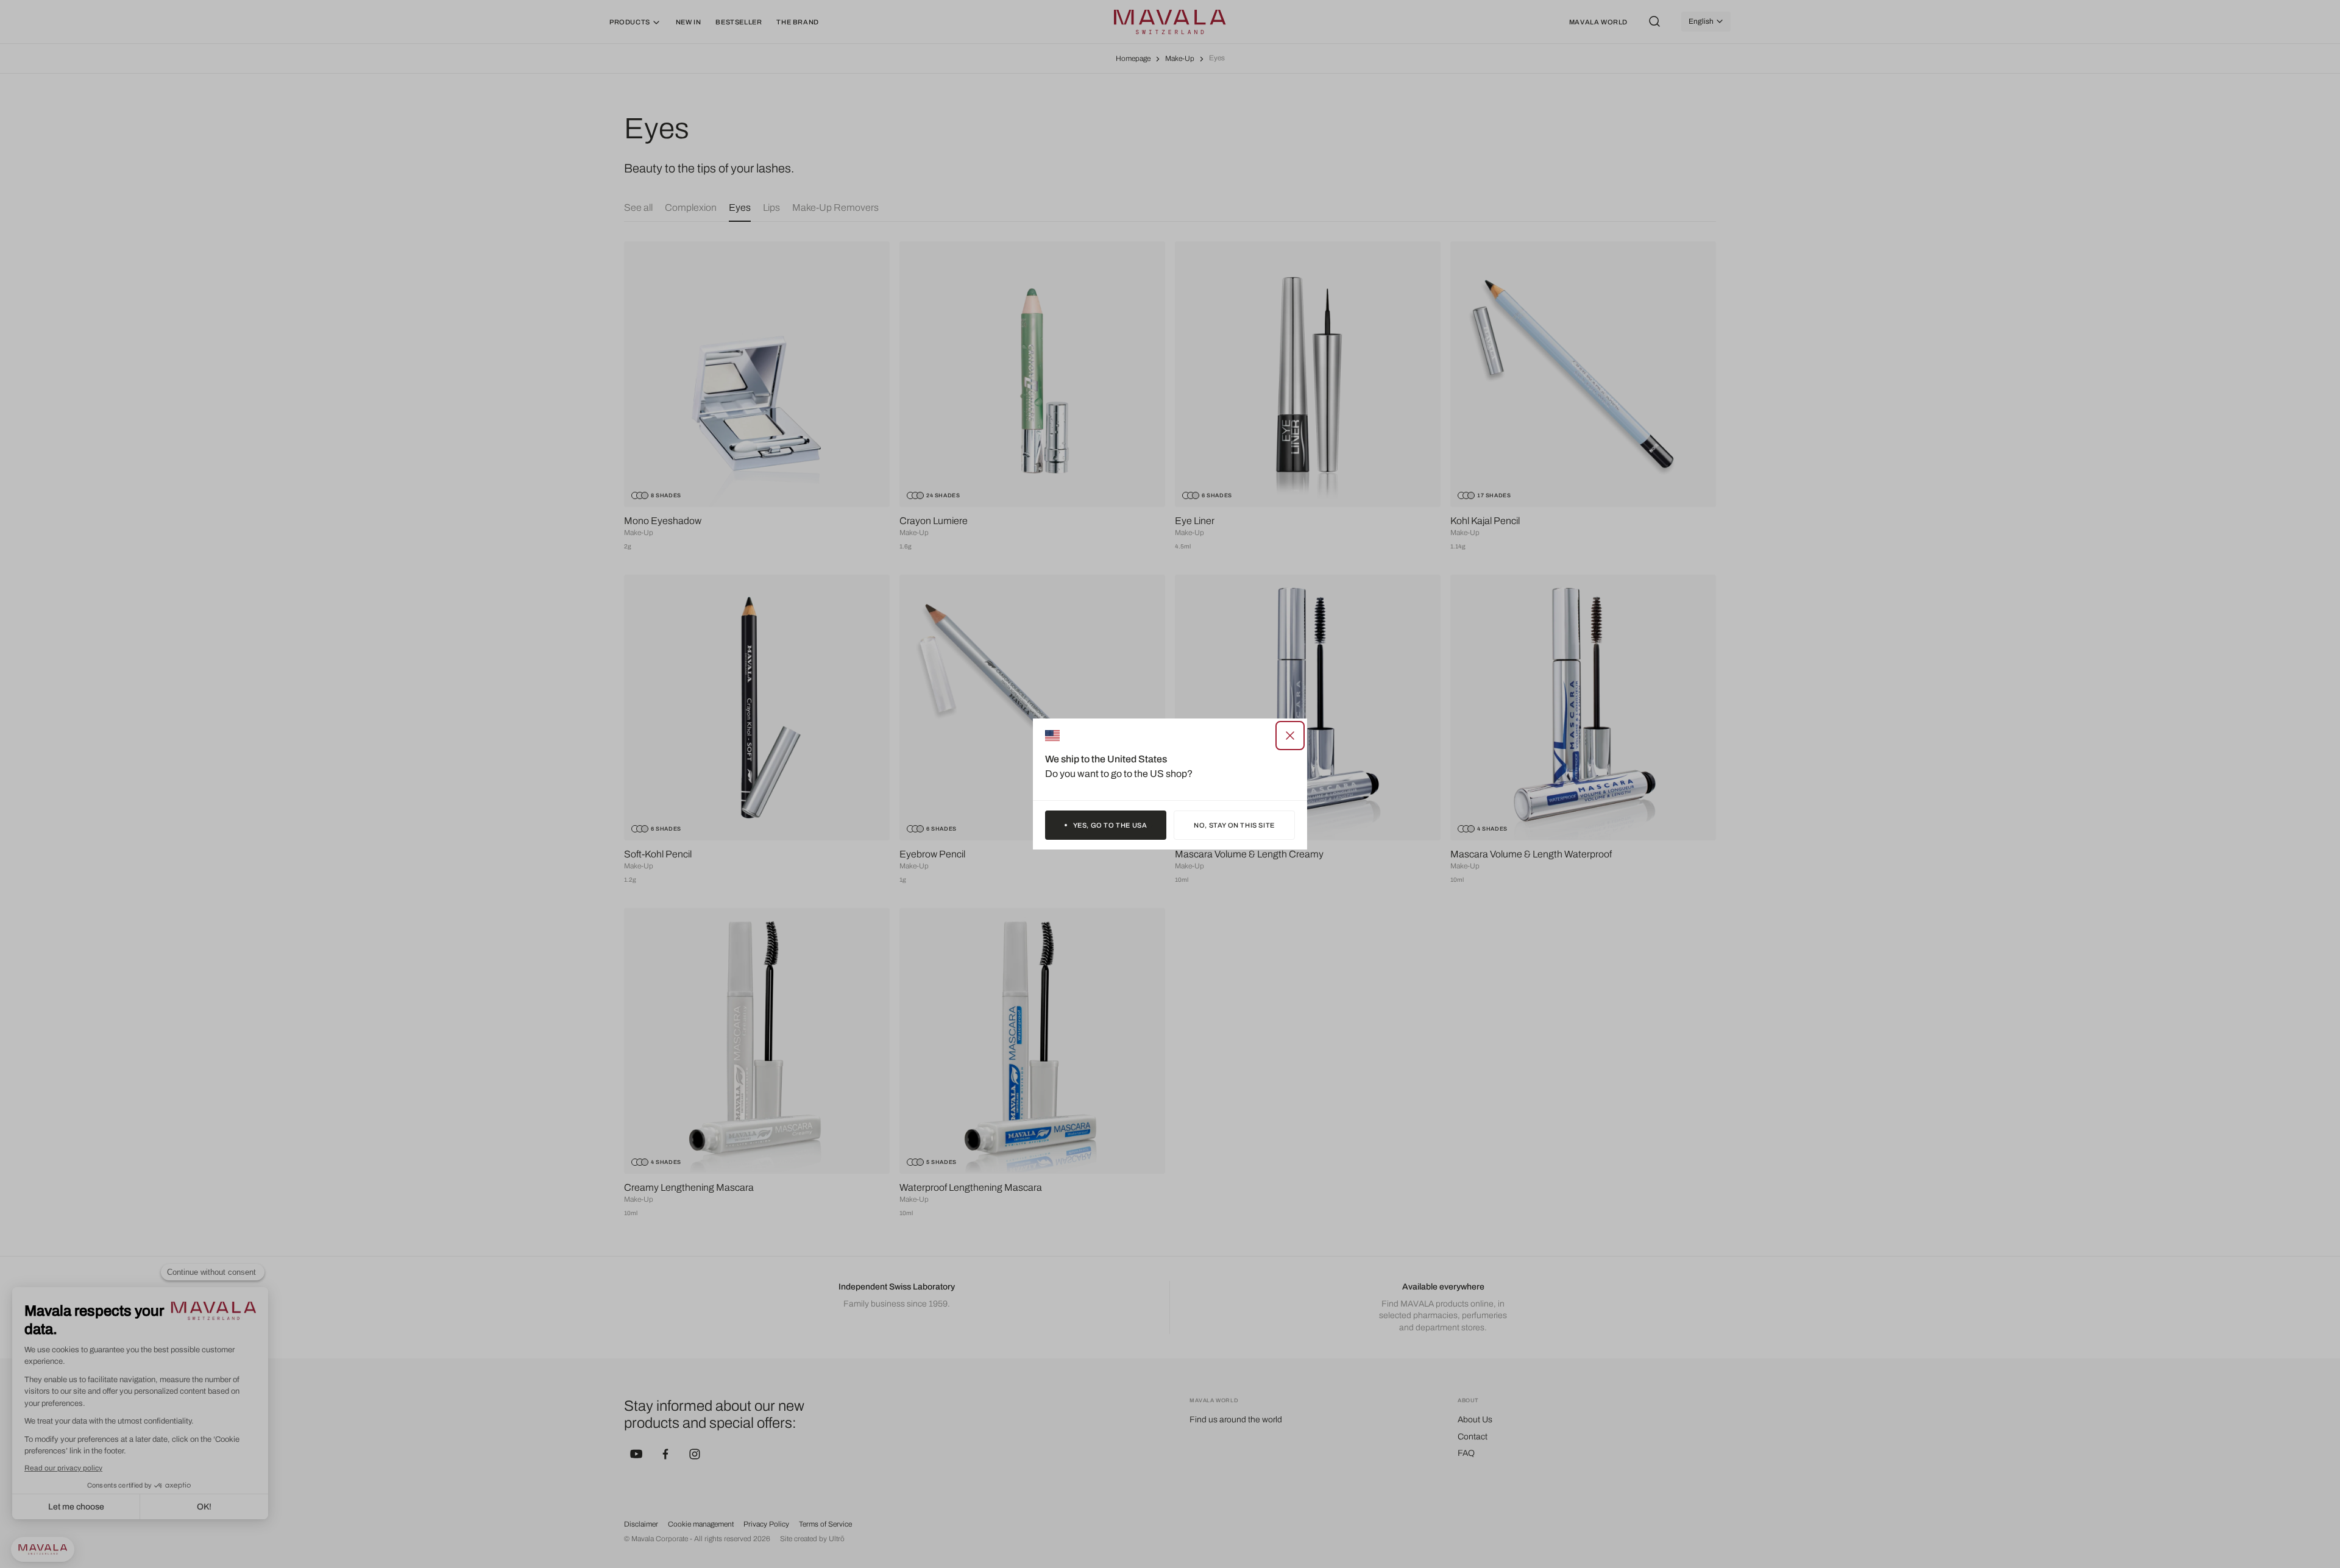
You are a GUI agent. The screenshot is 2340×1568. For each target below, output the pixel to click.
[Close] (1290, 736)
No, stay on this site (1234, 825)
